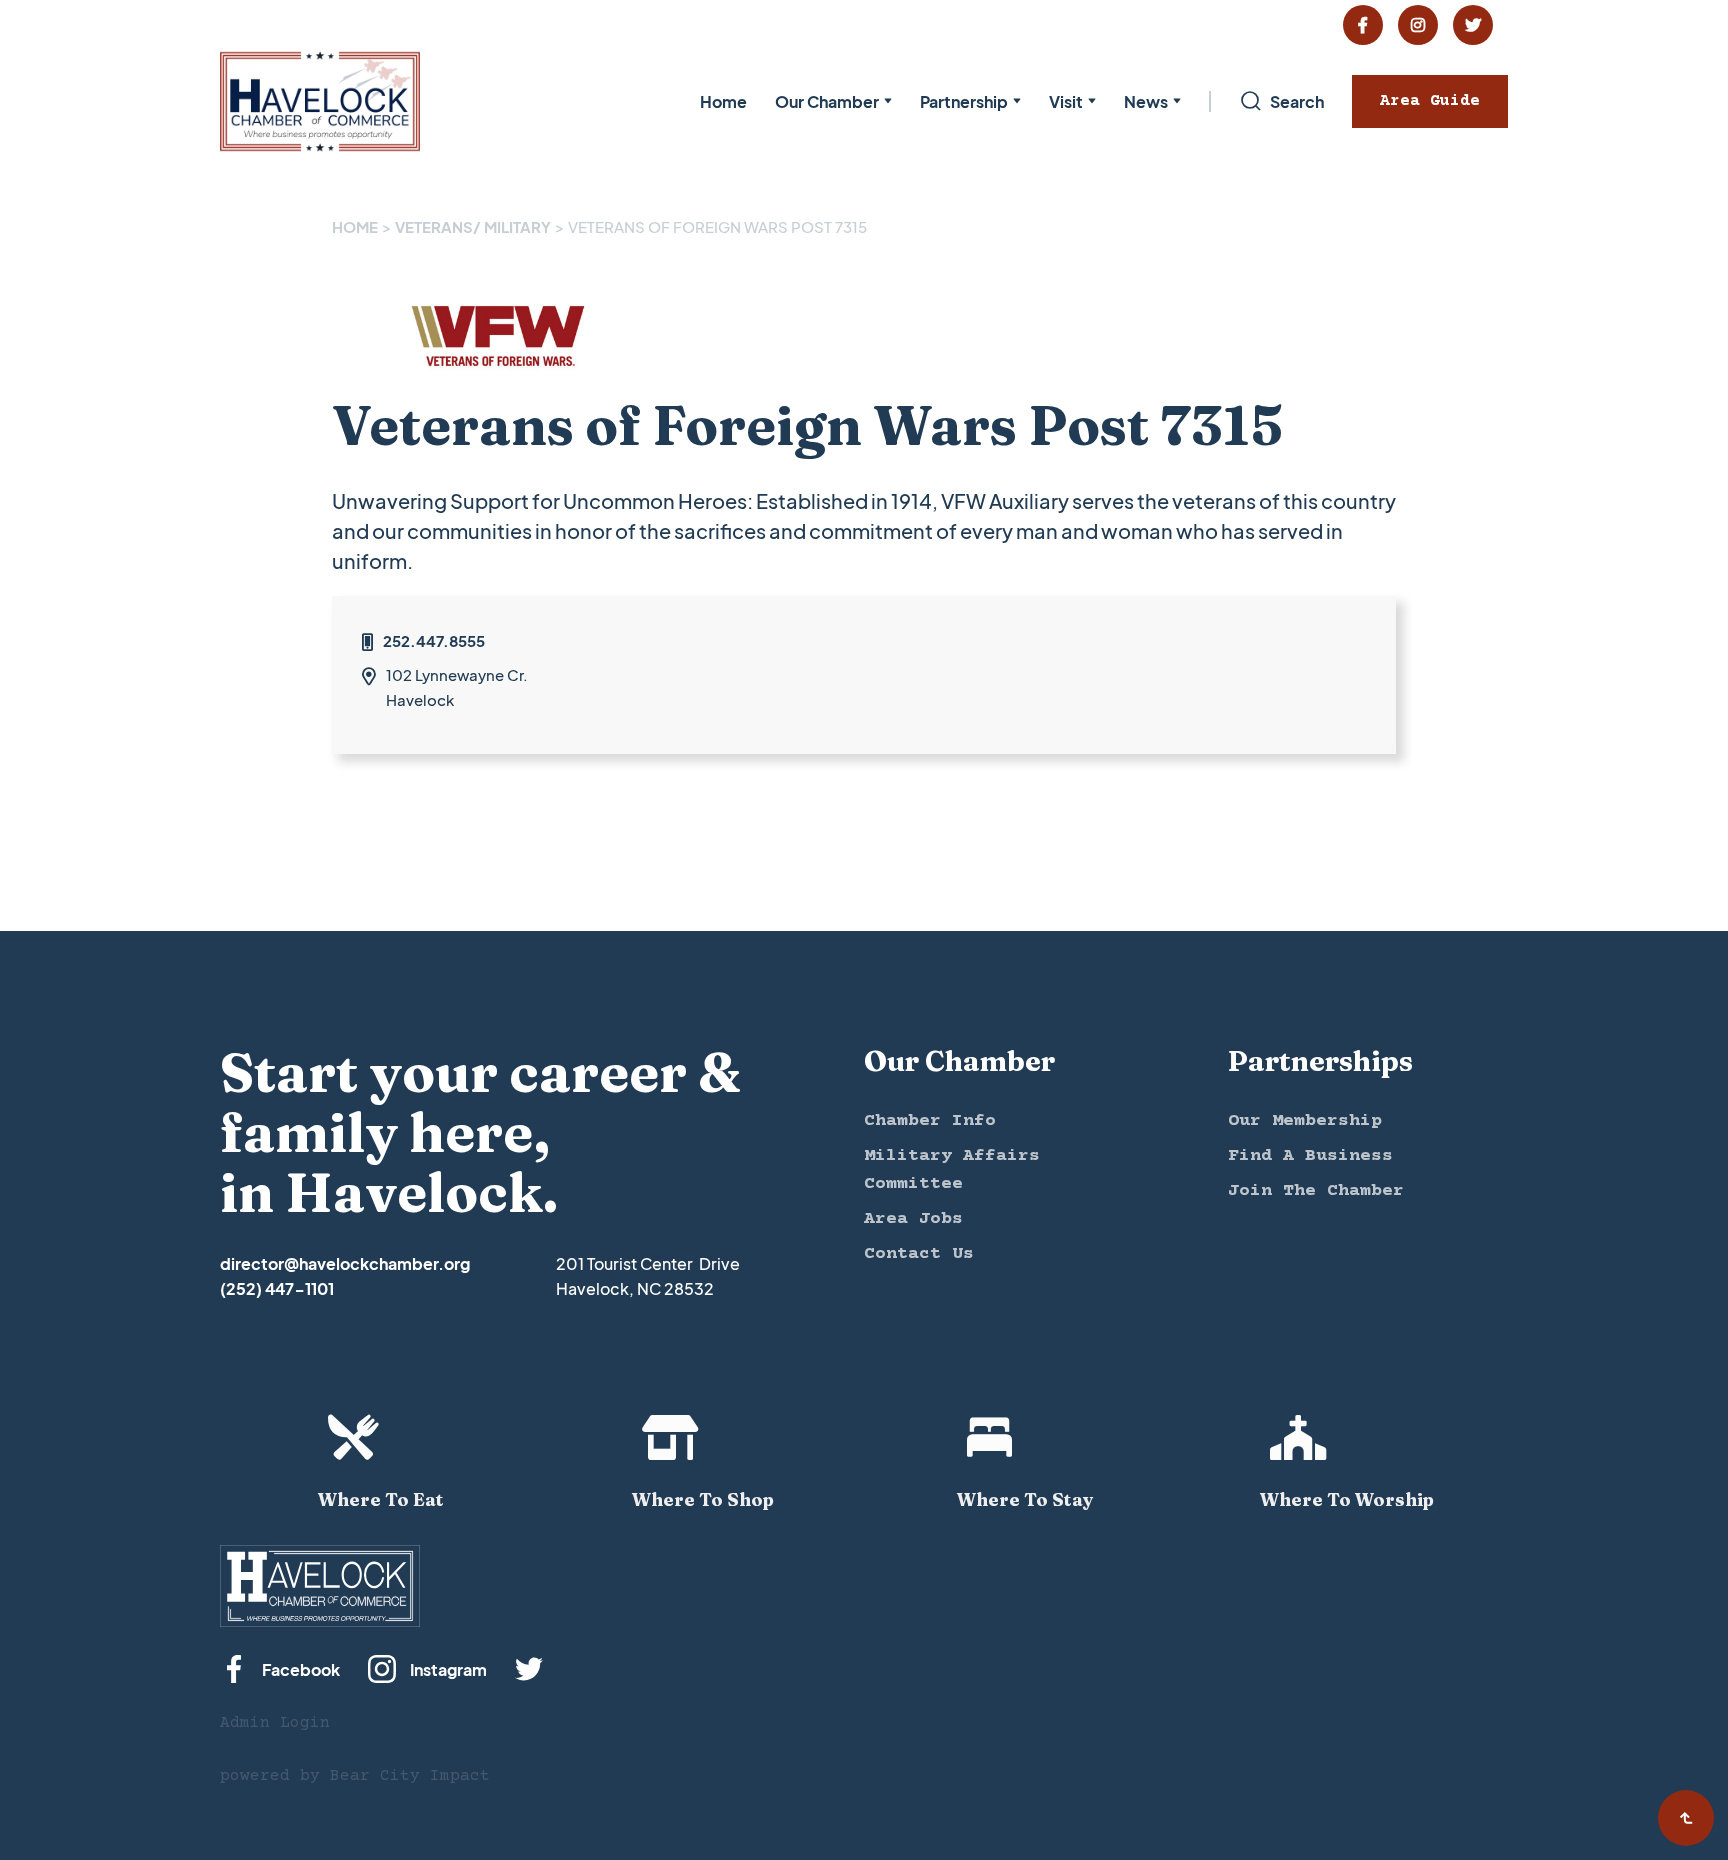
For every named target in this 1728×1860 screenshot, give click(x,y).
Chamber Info (930, 1121)
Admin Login (275, 1723)
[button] (833, 101)
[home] (320, 101)
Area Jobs (913, 1219)
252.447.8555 (434, 640)
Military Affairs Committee (952, 1170)
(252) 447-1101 (277, 1288)
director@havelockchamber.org (345, 1263)
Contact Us (919, 1254)
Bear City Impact (410, 1776)
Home (723, 101)
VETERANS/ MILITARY (473, 226)
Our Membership (1305, 1121)
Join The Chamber (1316, 1191)
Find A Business (1310, 1156)
